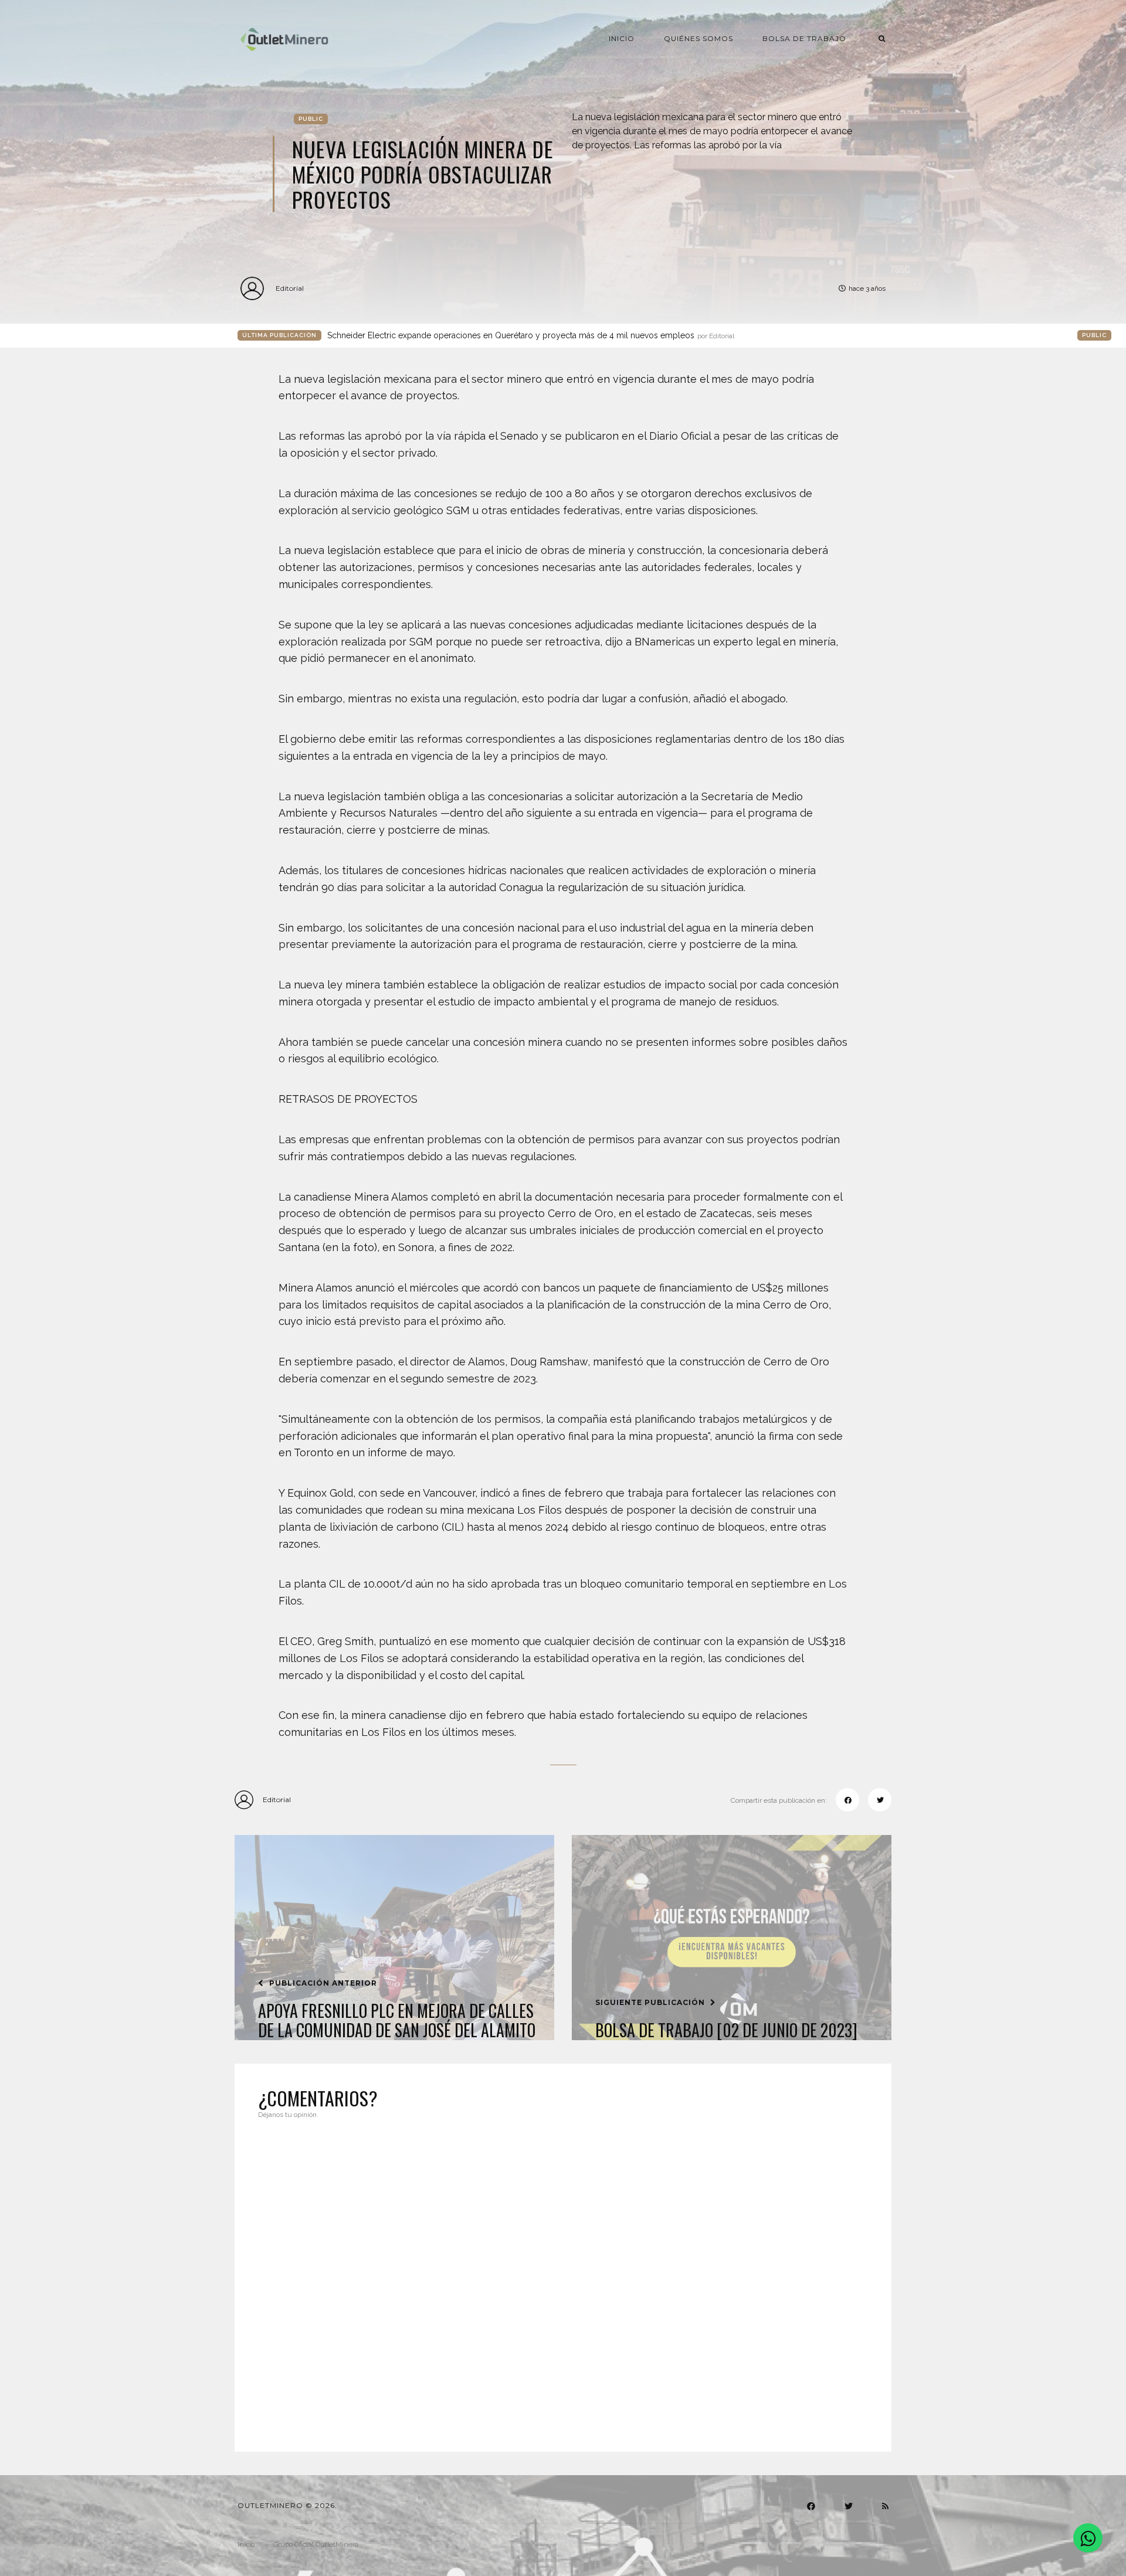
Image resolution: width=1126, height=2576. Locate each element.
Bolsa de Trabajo (804, 38)
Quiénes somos (698, 38)
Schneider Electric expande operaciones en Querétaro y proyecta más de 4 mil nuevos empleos (531, 335)
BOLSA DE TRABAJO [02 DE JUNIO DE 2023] (726, 2030)
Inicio (622, 38)
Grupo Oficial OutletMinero (316, 2544)
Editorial (290, 288)
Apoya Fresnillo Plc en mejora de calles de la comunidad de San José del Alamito (397, 2021)
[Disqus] (563, 2278)
